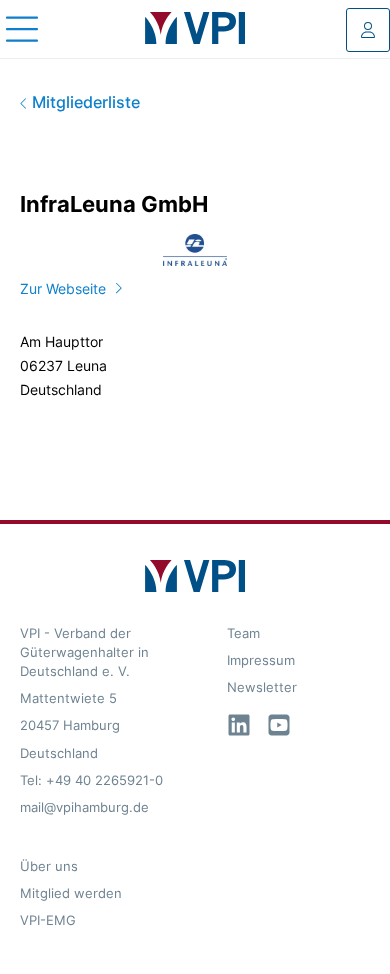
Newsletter (262, 687)
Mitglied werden (71, 893)
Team (243, 633)
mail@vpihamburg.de (84, 807)
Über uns (49, 866)
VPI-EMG (48, 920)
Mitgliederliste (84, 102)
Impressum (261, 660)
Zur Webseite (63, 288)
